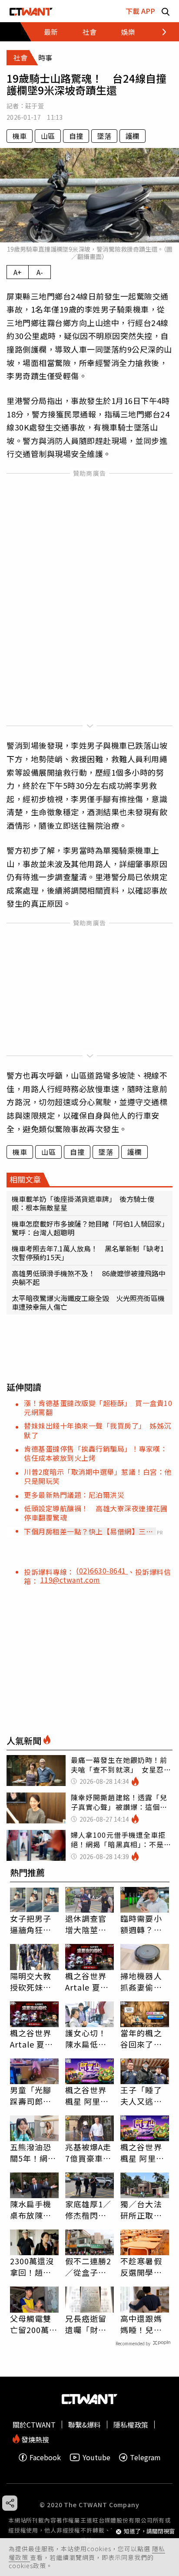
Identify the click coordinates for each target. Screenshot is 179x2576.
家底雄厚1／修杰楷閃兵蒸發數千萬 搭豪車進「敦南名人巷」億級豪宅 (89, 2209)
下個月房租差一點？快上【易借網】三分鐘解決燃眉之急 (88, 1531)
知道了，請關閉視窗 (149, 2531)
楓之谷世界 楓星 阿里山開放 (87, 2095)
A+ (18, 272)
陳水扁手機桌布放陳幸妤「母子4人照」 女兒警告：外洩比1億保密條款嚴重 (33, 2209)
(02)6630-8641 (102, 1570)
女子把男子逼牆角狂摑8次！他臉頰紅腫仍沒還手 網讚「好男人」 (33, 1924)
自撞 (76, 136)
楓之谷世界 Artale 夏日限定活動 (87, 1981)
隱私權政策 (131, 2425)
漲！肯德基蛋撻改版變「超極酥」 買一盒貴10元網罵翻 (98, 1407)
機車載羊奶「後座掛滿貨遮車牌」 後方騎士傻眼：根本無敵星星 (83, 1203)
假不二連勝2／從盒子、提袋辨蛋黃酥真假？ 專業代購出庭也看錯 (88, 2267)
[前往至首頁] (31, 11)
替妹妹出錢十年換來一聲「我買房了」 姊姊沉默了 (98, 1430)
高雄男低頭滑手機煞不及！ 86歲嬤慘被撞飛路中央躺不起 (89, 1278)
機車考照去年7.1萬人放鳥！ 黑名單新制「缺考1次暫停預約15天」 (88, 1253)
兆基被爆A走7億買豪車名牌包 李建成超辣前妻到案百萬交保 (88, 2152)
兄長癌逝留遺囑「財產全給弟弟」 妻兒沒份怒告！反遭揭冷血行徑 (88, 2324)
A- (40, 272)
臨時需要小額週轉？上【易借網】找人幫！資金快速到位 (141, 1924)
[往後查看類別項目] (159, 32)
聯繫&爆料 (85, 2425)
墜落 (104, 136)
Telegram (145, 2457)
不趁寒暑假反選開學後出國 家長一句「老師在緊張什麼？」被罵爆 (141, 2267)
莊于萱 (35, 106)
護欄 (133, 136)
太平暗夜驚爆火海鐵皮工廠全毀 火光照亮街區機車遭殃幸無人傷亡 (88, 1302)
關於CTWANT (34, 2425)
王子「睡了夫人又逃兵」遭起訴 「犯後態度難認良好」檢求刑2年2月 (143, 2095)
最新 (51, 32)
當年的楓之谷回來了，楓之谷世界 (141, 2038)
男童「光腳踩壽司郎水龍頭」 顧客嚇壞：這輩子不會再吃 (33, 2095)
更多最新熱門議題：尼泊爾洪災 (74, 1495)
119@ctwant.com (70, 1580)
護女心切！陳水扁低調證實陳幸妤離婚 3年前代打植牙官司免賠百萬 (88, 2038)
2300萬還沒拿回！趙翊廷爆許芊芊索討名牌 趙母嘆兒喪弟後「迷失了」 (32, 2267)
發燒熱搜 (34, 2439)
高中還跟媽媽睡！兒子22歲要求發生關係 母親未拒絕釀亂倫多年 (142, 2324)
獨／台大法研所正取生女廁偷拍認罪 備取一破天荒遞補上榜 (141, 2209)
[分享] (10, 2503)
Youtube (96, 2457)
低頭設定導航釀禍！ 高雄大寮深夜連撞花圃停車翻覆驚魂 (96, 1513)
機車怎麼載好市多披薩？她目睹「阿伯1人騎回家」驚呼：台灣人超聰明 (88, 1228)
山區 (48, 136)
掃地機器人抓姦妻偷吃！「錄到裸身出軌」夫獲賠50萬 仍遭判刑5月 (145, 1981)
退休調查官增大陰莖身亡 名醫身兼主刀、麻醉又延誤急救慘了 (86, 1924)
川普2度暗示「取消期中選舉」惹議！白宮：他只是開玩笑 (98, 1476)
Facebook (45, 2457)
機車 (20, 136)
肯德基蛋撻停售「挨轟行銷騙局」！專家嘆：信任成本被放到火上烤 (96, 1453)
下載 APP (140, 11)
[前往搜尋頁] (166, 11)
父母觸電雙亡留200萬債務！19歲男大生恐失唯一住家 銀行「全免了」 (34, 2324)
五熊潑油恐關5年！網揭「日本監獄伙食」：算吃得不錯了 (33, 2152)
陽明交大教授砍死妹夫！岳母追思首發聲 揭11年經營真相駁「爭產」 (31, 1981)
